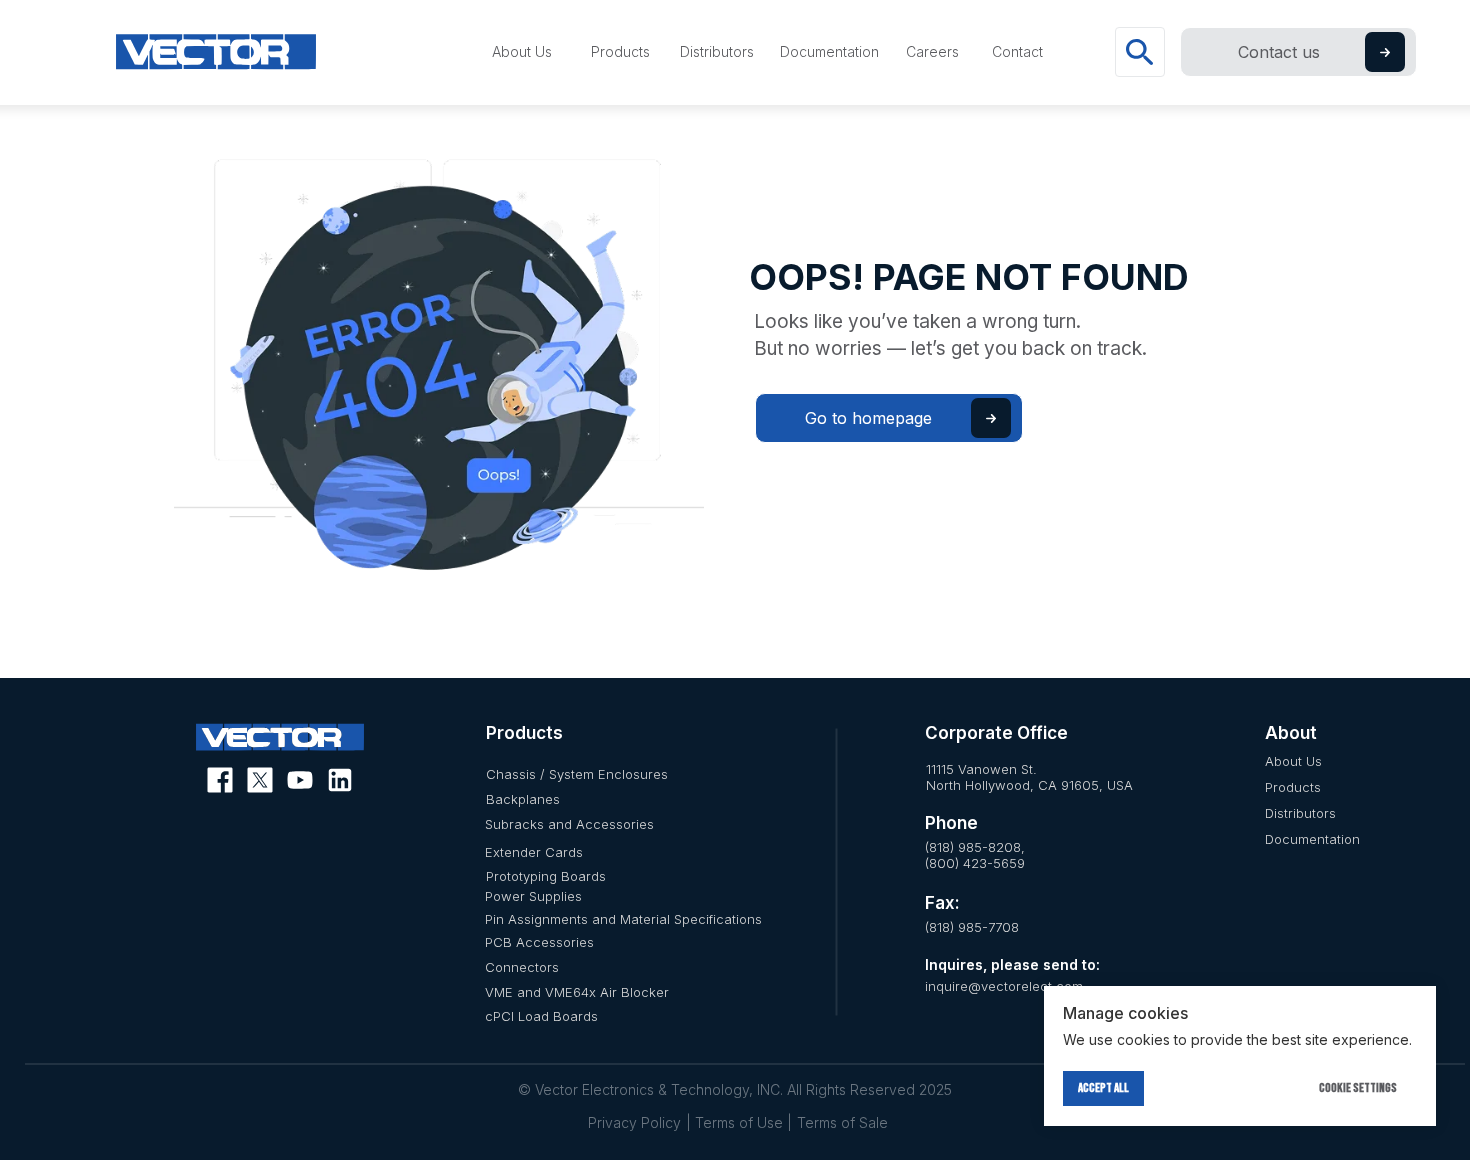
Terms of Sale (842, 1122)
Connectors (522, 967)
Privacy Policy (634, 1122)
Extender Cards (534, 852)
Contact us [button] (1279, 52)
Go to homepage (868, 418)
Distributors (1300, 813)
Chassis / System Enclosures (577, 774)
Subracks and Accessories (569, 824)
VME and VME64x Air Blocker (577, 992)
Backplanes (523, 799)
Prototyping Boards (546, 876)
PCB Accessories (539, 942)
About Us (1293, 761)
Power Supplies (533, 896)
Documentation (1312, 839)
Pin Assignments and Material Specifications (623, 919)
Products (1293, 787)
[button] (1385, 52)
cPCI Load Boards (541, 1016)
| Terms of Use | (739, 1122)
